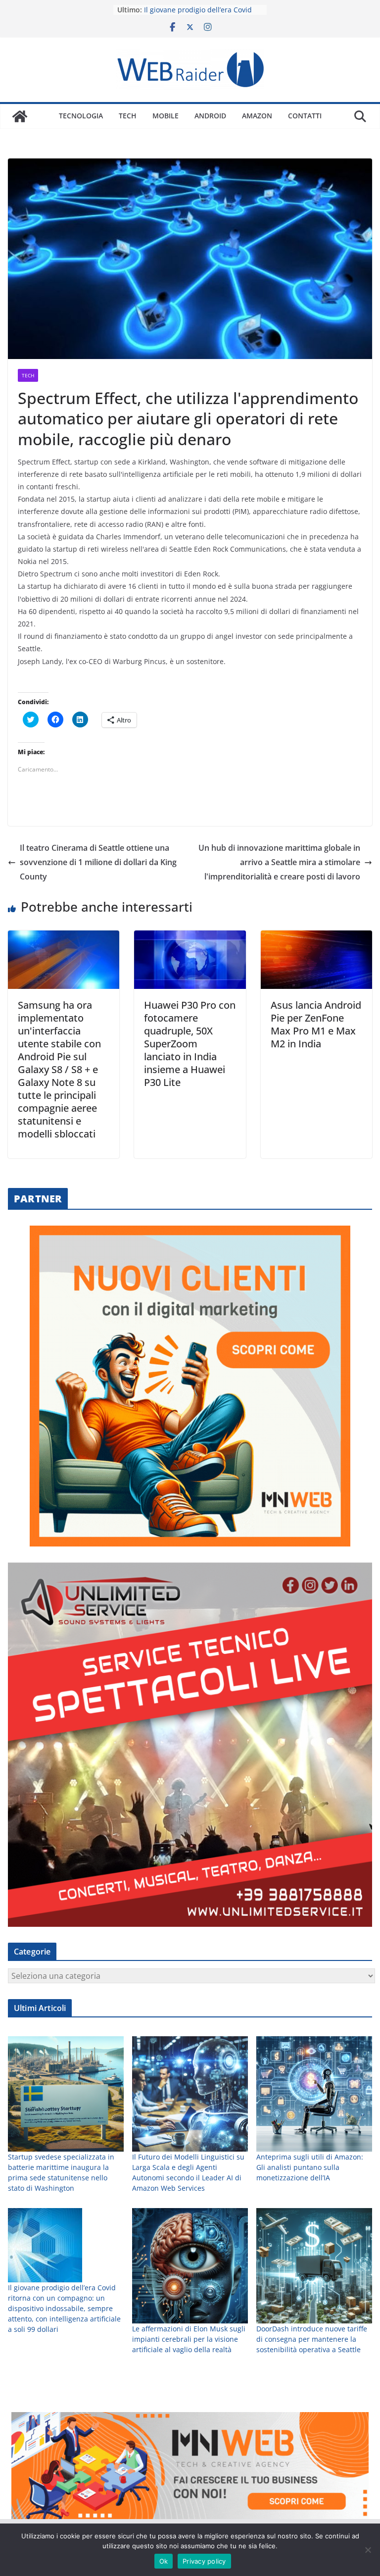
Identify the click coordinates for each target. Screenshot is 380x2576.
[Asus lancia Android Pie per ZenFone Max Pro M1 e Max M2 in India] (316, 937)
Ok (164, 2561)
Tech (128, 116)
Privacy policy (204, 2561)
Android (210, 116)
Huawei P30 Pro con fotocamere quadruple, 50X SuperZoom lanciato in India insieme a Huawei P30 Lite (190, 1044)
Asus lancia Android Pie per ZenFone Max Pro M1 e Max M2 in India (316, 1024)
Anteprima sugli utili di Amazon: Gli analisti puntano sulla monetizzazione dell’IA (310, 2167)
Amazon (257, 116)
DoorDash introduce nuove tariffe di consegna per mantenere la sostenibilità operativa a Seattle (312, 2339)
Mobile (166, 116)
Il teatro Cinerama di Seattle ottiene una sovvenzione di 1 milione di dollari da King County (98, 862)
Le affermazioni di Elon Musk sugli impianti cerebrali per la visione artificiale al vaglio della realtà (189, 2339)
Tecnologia (81, 116)
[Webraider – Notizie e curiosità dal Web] (20, 116)
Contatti (305, 116)
